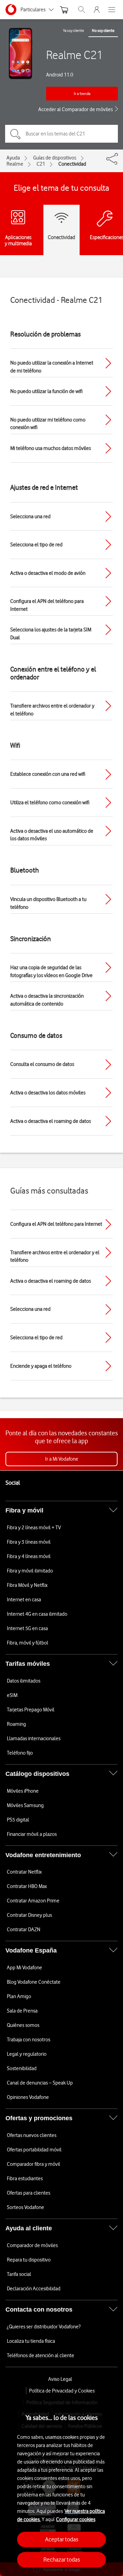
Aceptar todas (62, 2539)
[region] (61, 2485)
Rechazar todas (62, 2560)
